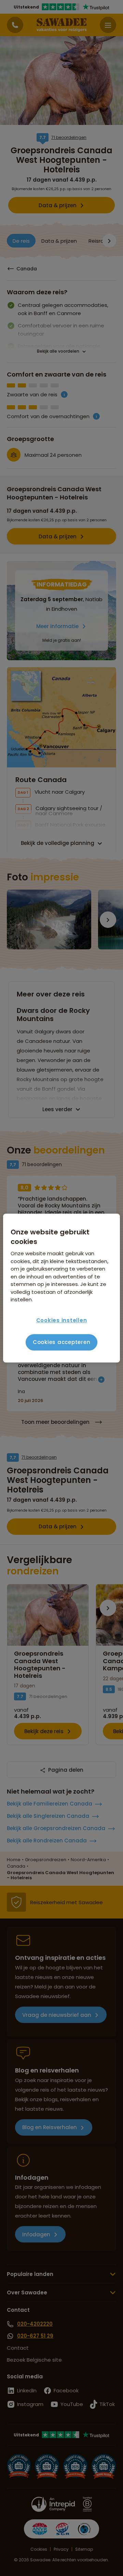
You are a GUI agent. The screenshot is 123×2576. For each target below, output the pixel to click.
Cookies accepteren (62, 1342)
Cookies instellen (62, 1320)
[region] (61, 1288)
